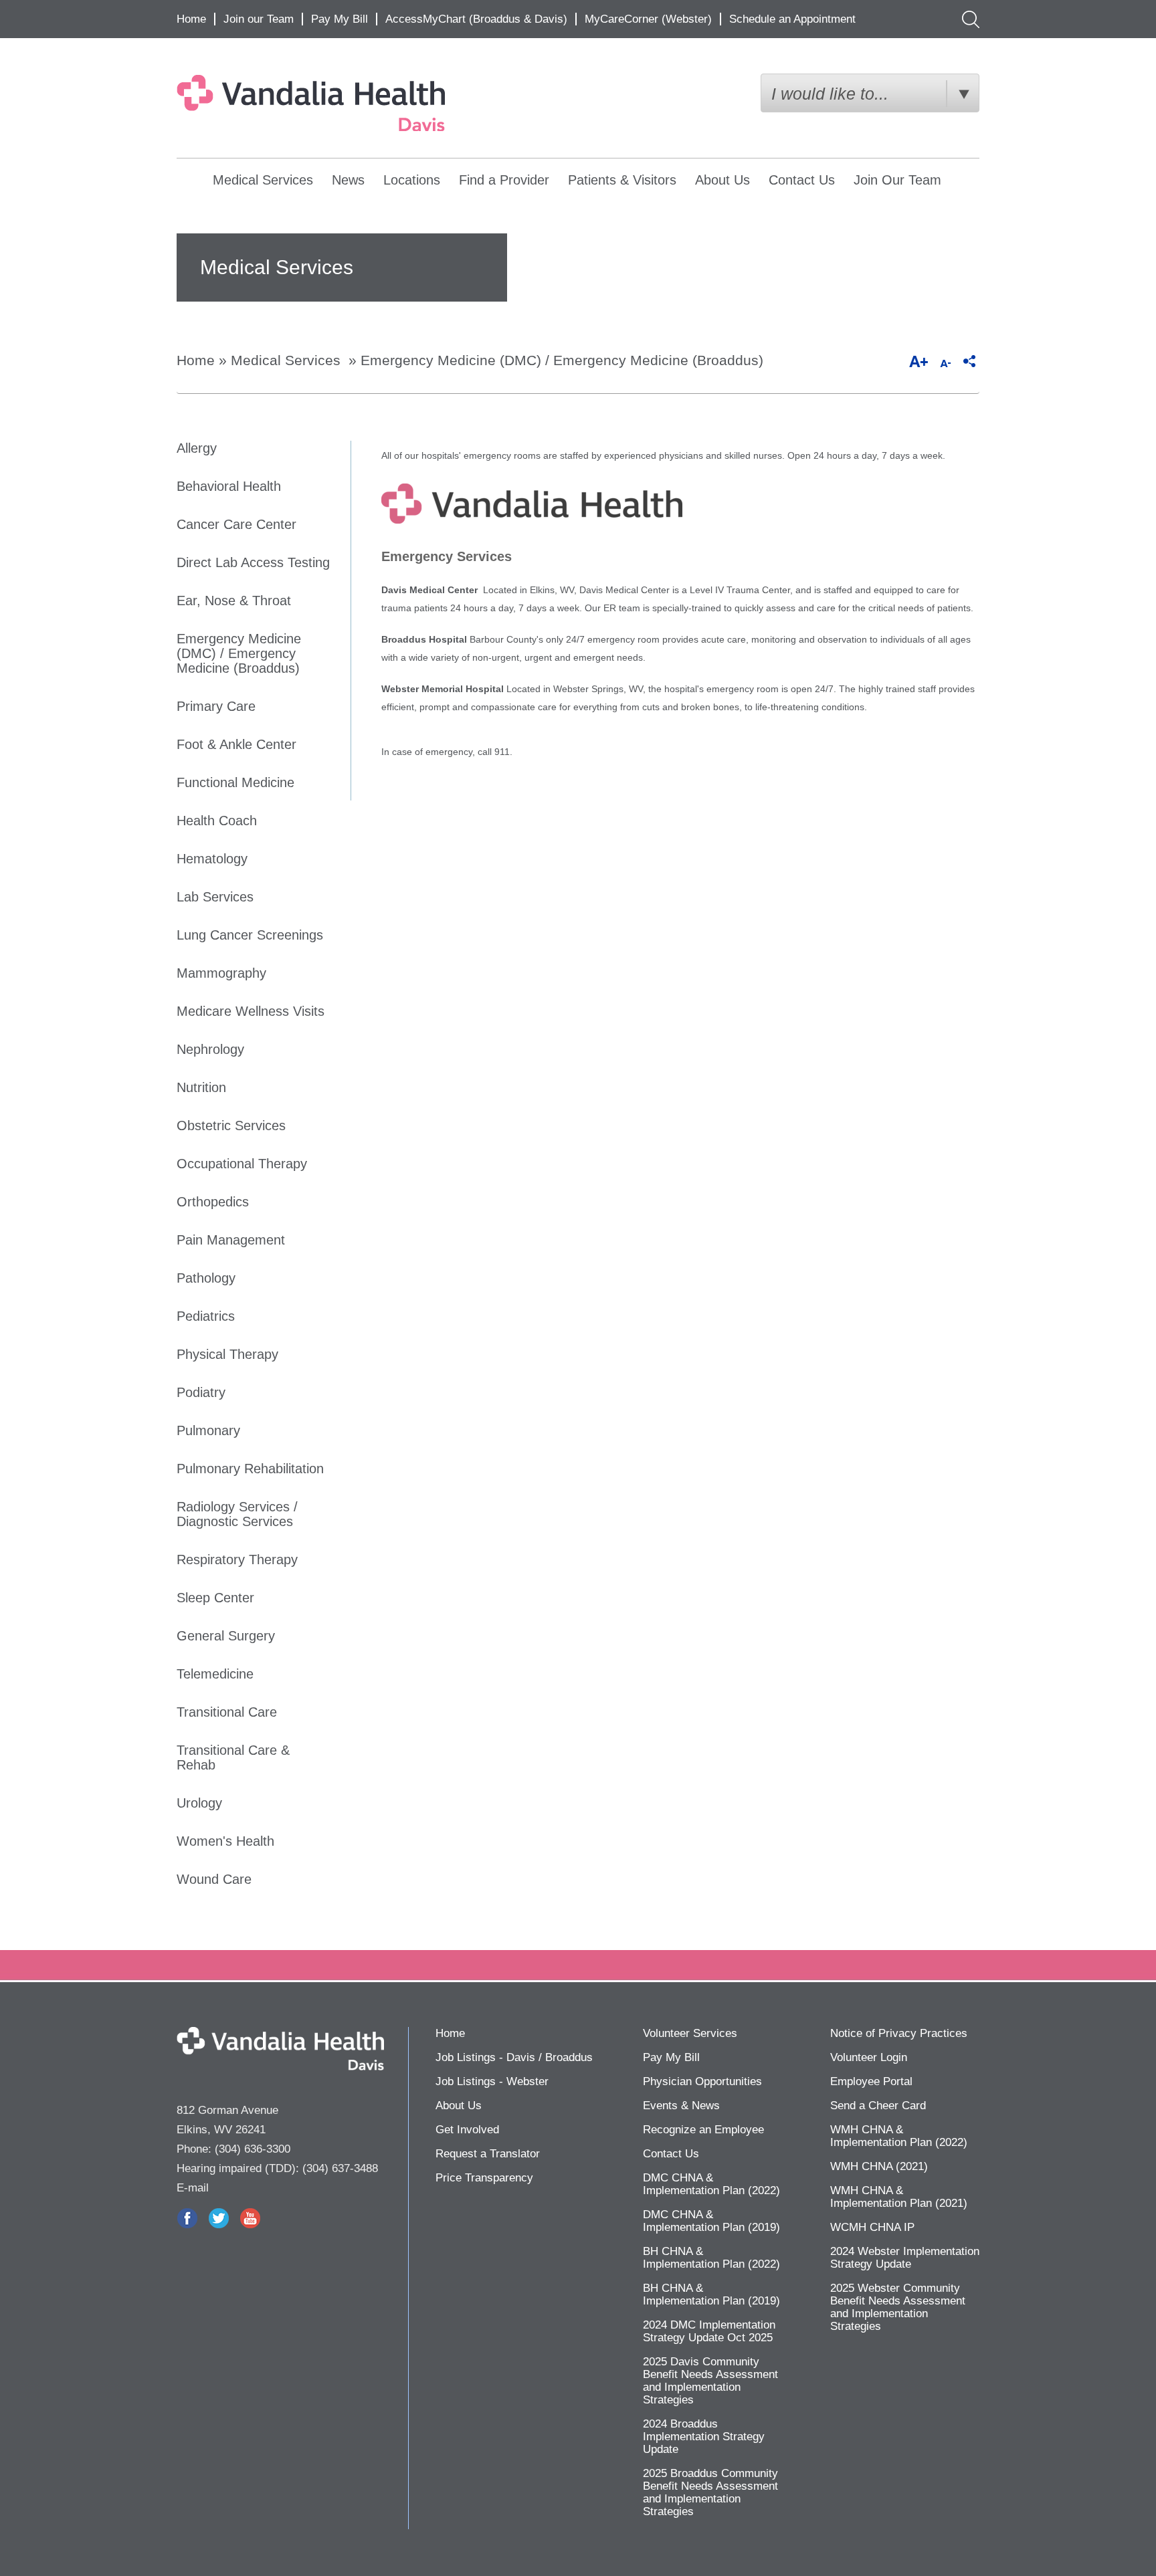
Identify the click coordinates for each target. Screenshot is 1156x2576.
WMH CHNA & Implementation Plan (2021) (899, 2197)
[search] (968, 19)
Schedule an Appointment (792, 19)
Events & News (681, 2106)
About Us (722, 180)
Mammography (221, 973)
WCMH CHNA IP (872, 2227)
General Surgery (226, 1636)
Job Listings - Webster (492, 2081)
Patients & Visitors (622, 180)
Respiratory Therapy (237, 1560)
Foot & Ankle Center (236, 744)
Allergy (197, 448)
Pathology (206, 1278)
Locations (412, 180)
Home (191, 19)
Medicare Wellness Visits (251, 1011)
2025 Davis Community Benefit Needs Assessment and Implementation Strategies (710, 2381)
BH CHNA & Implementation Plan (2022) (711, 2258)
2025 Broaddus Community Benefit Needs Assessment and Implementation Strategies (710, 2492)
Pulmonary (208, 1430)
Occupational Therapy (242, 1164)
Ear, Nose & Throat (234, 601)
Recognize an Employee (703, 2130)
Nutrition (201, 1087)
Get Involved (467, 2130)
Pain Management (231, 1240)
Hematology (212, 859)
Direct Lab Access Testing (253, 562)
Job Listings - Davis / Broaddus (514, 2057)
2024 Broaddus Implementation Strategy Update (704, 2437)
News (348, 180)
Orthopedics (213, 1202)
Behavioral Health (229, 486)
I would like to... (830, 94)
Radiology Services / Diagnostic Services (237, 1514)
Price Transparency (484, 2178)
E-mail (193, 2188)
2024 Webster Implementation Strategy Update (905, 2258)
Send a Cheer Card (878, 2106)
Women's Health (225, 1841)
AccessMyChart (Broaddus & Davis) (476, 19)
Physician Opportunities (702, 2081)
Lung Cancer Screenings (250, 935)
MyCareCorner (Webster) (648, 19)
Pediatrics (206, 1316)
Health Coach (217, 821)
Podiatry (201, 1392)
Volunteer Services (690, 2033)
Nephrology (210, 1049)
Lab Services (215, 897)
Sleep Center (215, 1598)
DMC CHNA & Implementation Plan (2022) (711, 2184)
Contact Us (802, 180)
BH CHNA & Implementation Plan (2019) (711, 2294)
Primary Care (216, 706)
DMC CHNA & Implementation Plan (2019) (711, 2221)
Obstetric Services (231, 1125)
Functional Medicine (235, 782)
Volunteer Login (869, 2057)
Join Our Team (897, 180)
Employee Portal (871, 2081)
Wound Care (214, 1879)
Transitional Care (227, 1712)
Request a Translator (488, 2154)
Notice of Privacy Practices (899, 2033)
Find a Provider (504, 180)
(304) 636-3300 (253, 2149)
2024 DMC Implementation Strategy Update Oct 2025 (709, 2331)
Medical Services (263, 180)
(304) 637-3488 (340, 2168)
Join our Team (259, 19)
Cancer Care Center (236, 524)
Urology (199, 1803)
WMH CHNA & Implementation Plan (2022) (899, 2136)
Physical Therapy (227, 1354)
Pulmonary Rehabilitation (250, 1469)
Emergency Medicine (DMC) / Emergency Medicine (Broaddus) (562, 360)
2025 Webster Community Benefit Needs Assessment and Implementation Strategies (898, 2307)
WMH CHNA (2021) (879, 2166)
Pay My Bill (340, 19)
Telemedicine (215, 1674)
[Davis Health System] (342, 103)
